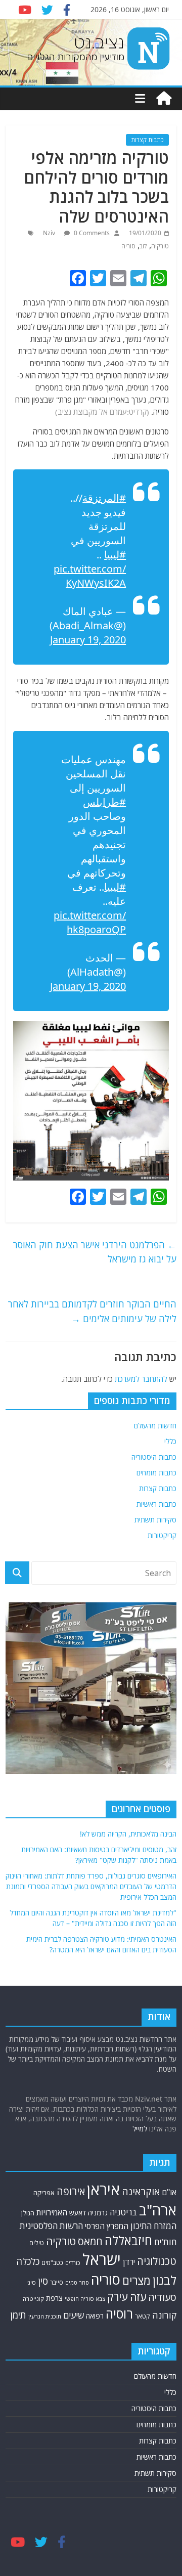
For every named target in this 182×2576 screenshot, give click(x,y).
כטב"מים (52, 2263)
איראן (103, 2190)
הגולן (28, 2213)
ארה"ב (158, 2210)
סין (43, 2281)
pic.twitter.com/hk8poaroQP (90, 922)
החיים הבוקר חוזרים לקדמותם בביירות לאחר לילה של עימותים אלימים (92, 1311)
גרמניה (98, 2213)
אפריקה (44, 2193)
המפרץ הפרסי (107, 2226)
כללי (170, 1441)
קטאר (143, 2316)
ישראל (102, 2259)
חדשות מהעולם (155, 1426)
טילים (37, 2243)
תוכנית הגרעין (45, 2316)
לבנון (165, 2280)
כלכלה (28, 2261)
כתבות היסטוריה (154, 1457)
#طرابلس (104, 802)
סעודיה (162, 2297)
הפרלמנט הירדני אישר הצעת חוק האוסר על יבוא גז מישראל (95, 1252)
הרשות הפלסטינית (51, 2226)
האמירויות (52, 2212)
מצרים (136, 2280)
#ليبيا (115, 555)
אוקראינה (141, 2191)
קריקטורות (162, 1535)
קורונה (164, 2315)
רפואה (95, 2316)
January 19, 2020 (88, 640)
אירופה (71, 2191)
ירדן (129, 2262)
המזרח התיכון (153, 2226)
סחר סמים (77, 2283)
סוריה (128, 246)
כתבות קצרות (147, 140)
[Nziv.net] (164, 99)
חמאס (90, 2241)
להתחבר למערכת (141, 1379)
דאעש (78, 2213)
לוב (143, 246)
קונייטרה (33, 2299)
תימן (18, 2315)
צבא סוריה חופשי (85, 2299)
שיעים (74, 2315)
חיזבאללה (128, 2240)
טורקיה (160, 246)
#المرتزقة (104, 498)
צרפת (54, 2298)
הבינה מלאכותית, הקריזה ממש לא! (128, 1834)
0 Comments (91, 233)
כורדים (73, 2263)
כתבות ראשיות (156, 1504)
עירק (118, 2297)
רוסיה (119, 2313)
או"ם (169, 2192)
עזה (138, 2297)
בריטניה (123, 2212)
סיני (31, 2282)
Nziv (50, 233)
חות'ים (165, 2242)
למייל (140, 2129)
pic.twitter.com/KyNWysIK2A (90, 576)
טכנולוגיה (157, 2261)
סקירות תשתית (155, 1520)
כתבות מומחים (156, 1473)
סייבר (57, 2282)
